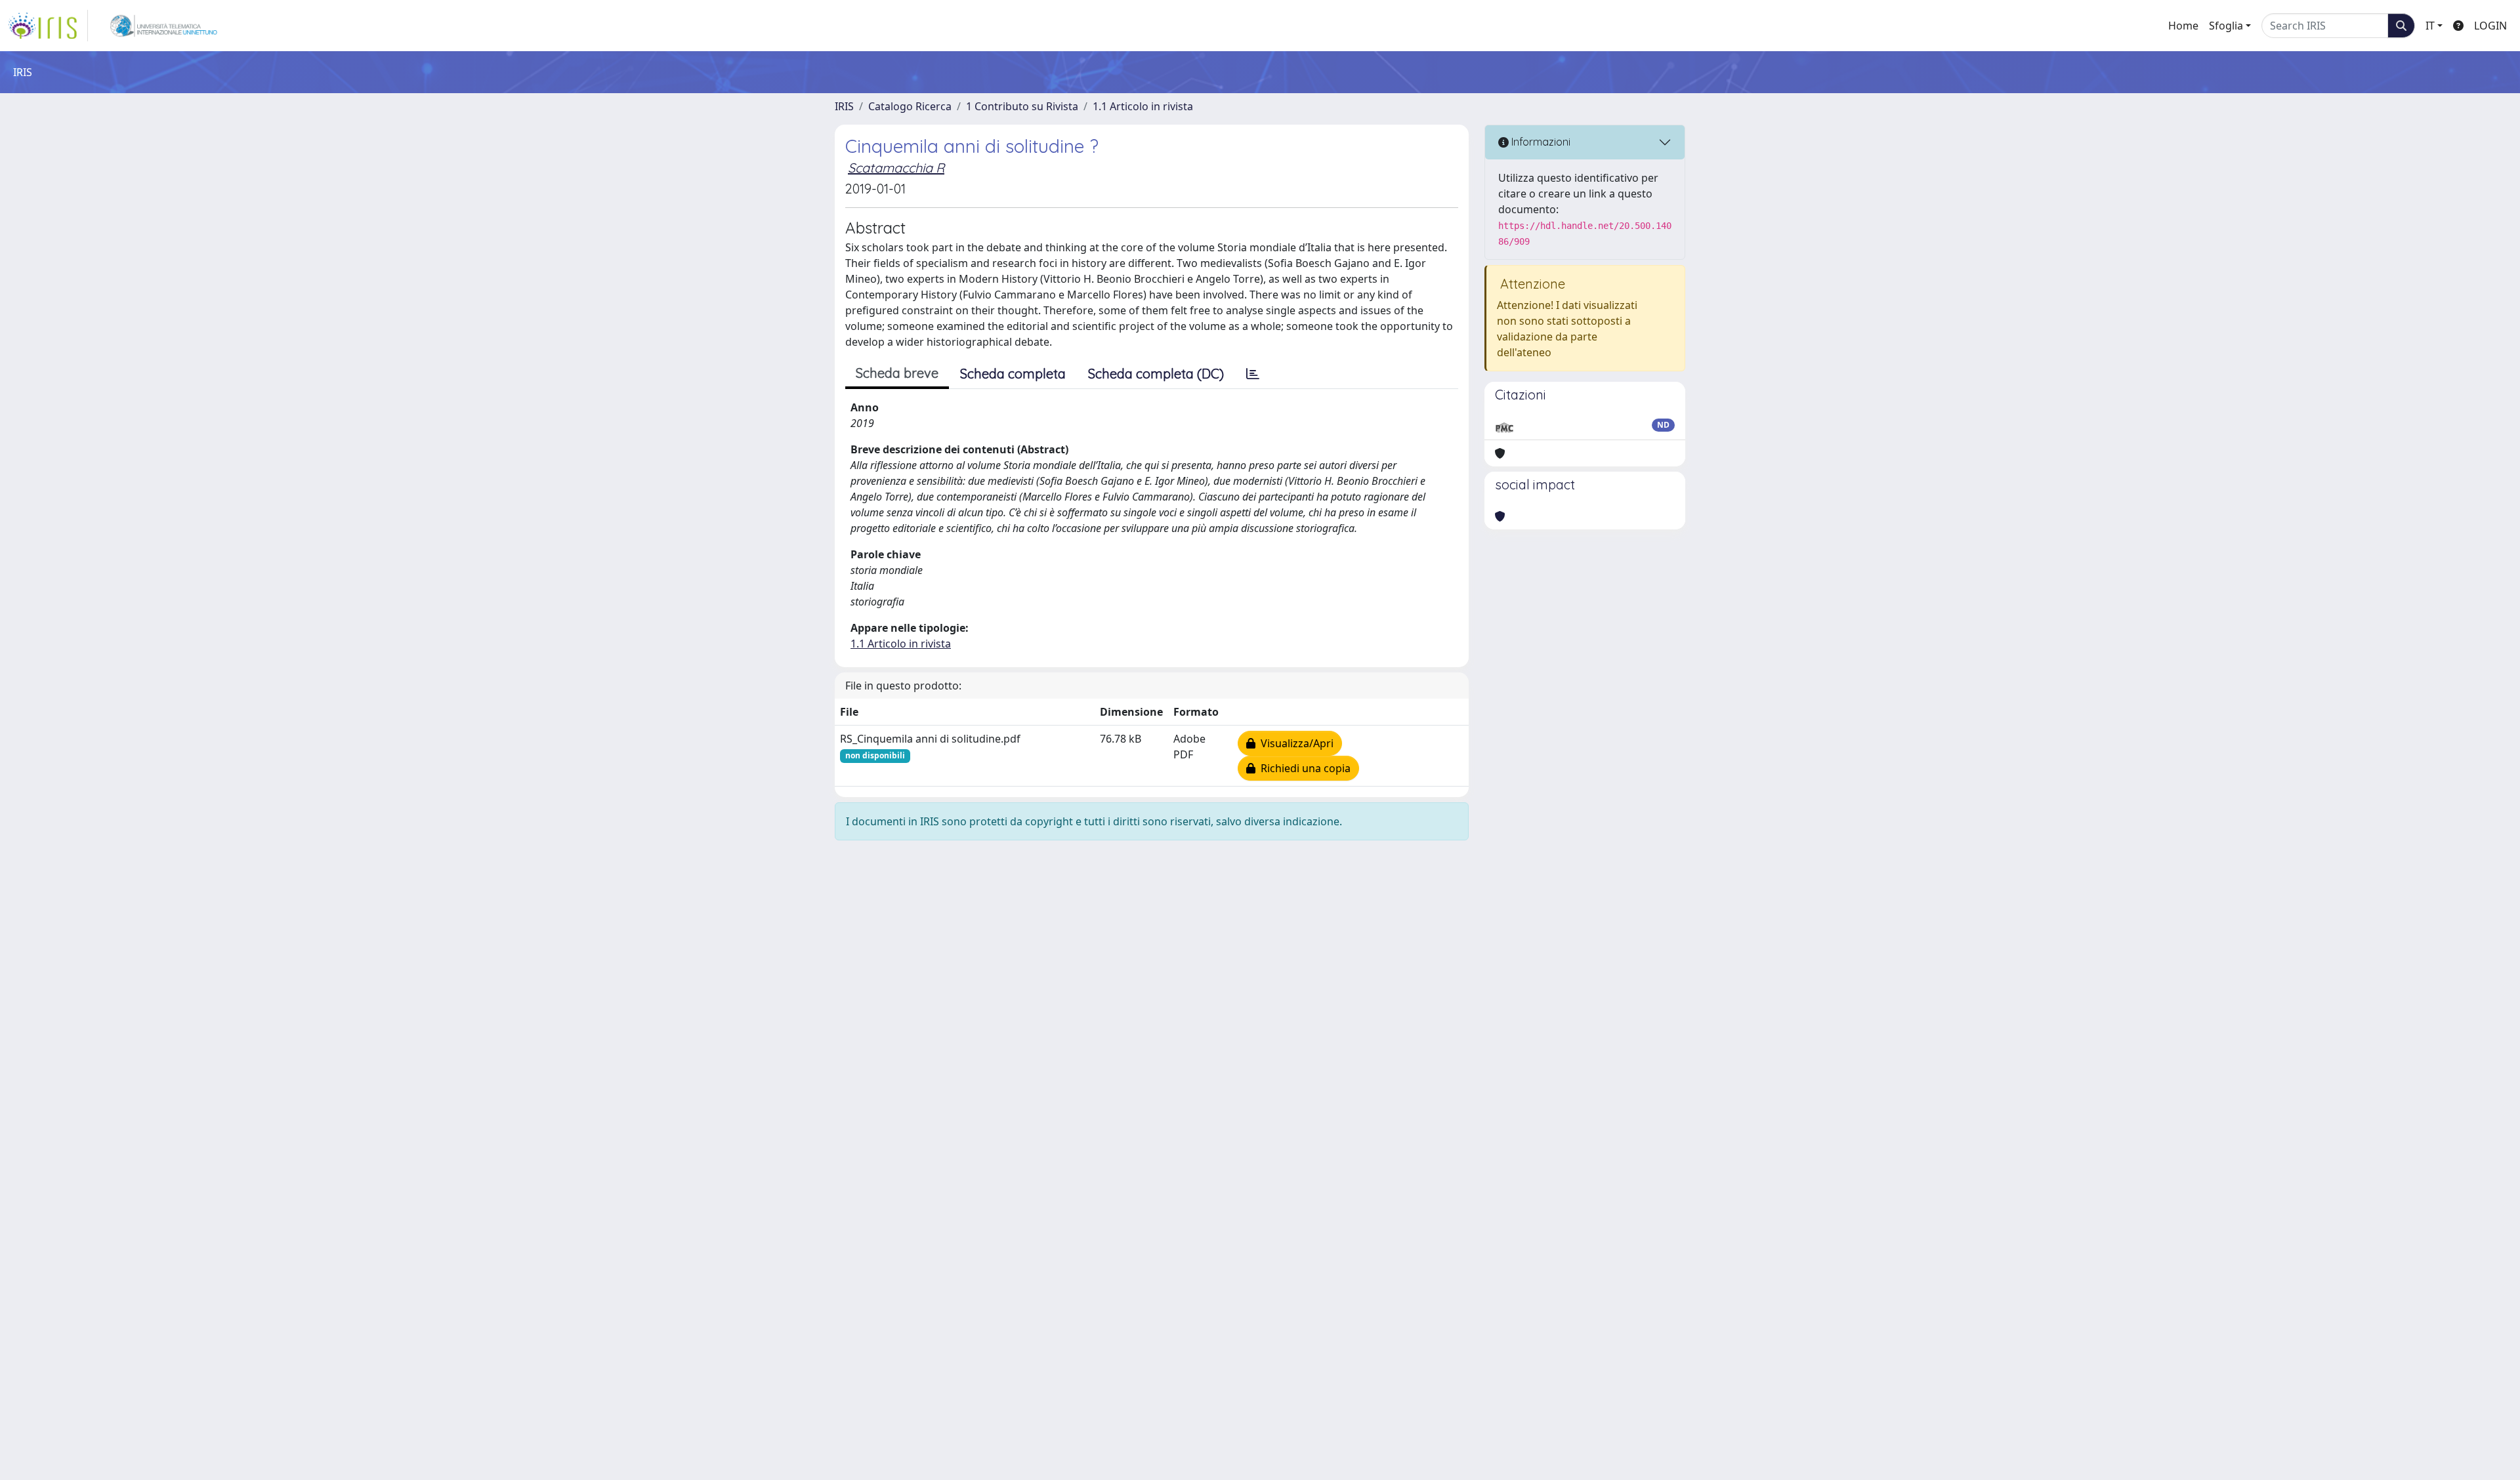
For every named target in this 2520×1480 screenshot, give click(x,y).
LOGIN (2490, 26)
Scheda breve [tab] (897, 373)
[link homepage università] (164, 26)
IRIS (844, 106)
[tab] (1253, 374)
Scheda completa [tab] (1013, 374)
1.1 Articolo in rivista (1143, 106)
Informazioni (1540, 142)
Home (2183, 26)
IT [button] (2430, 26)
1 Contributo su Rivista (1022, 106)
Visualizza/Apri (1294, 743)
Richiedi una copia (1303, 768)
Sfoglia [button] (2226, 26)
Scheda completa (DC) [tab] (1156, 374)
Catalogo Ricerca (910, 106)
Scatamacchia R (896, 168)
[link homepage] (48, 26)
